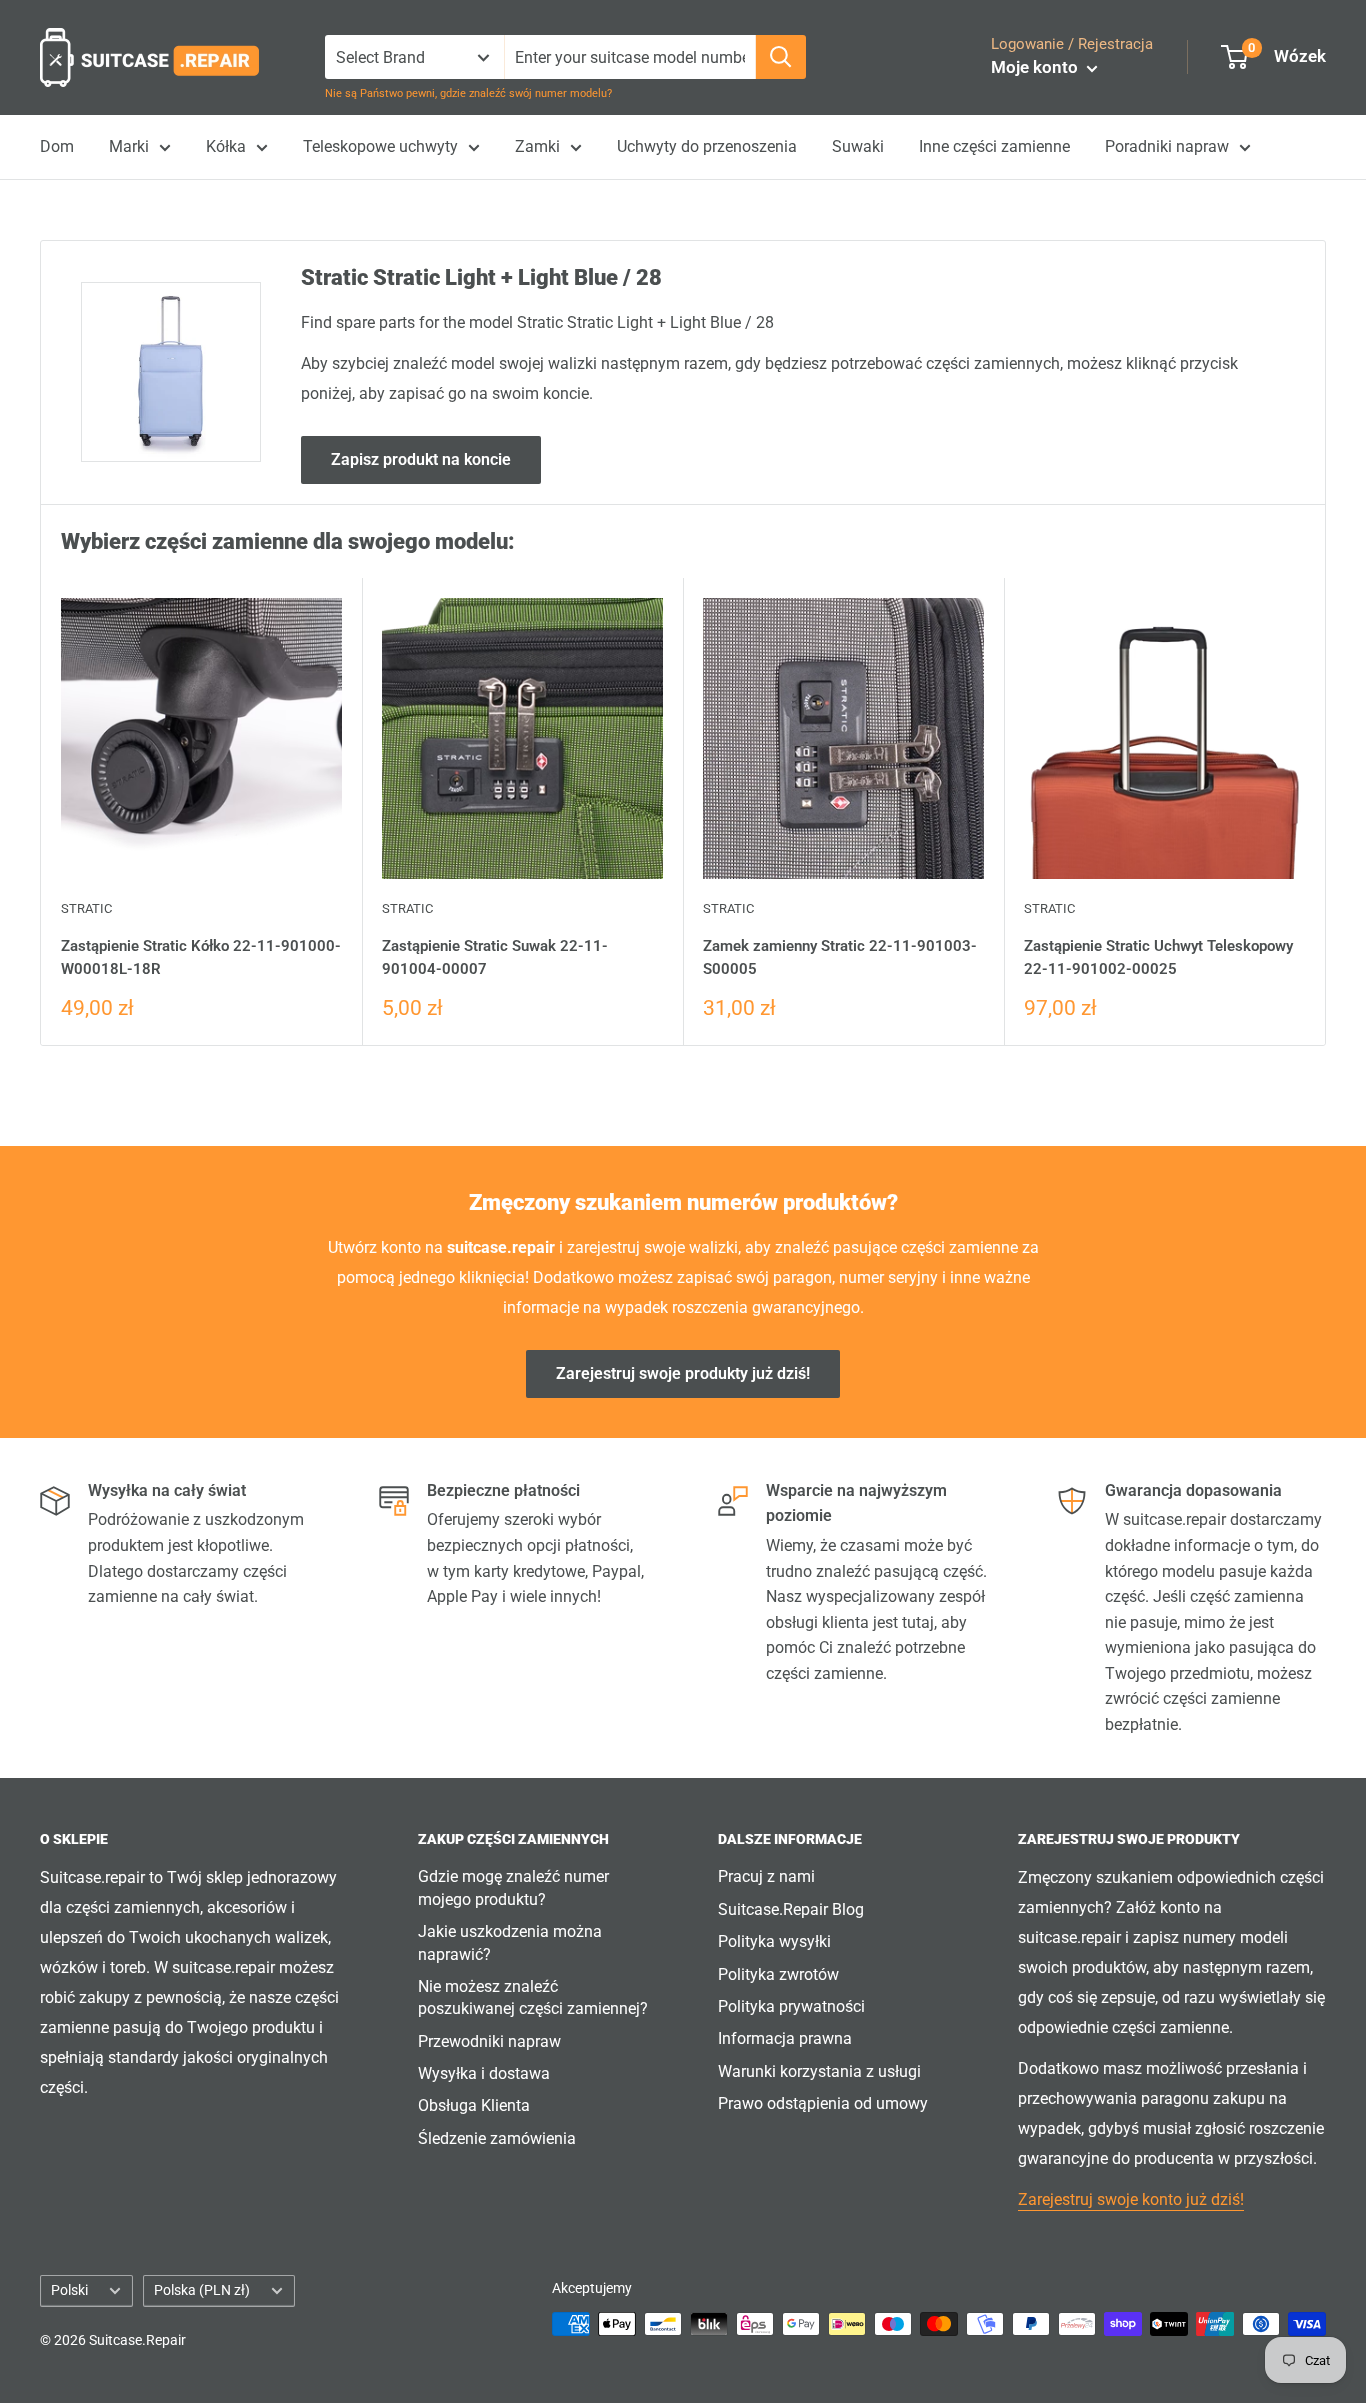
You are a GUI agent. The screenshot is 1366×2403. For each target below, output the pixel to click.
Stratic (86, 908)
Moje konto (1036, 67)
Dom (57, 146)
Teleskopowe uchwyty (380, 146)
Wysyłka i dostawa (484, 2073)
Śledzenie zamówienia (497, 2138)
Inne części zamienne (994, 146)
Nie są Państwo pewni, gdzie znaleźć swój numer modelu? (468, 93)
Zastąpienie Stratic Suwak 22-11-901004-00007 (495, 957)
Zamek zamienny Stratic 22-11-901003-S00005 (840, 957)
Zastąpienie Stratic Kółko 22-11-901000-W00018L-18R (201, 957)
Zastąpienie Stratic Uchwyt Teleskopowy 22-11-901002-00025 (1158, 957)
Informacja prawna (785, 2038)
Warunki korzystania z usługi (819, 2071)
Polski (69, 2290)
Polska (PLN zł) (202, 2290)
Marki (129, 146)
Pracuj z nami (766, 1876)
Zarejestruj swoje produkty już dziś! (683, 1373)
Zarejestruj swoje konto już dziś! (1131, 2199)
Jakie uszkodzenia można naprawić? (510, 1942)
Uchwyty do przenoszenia (707, 146)
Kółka (226, 146)
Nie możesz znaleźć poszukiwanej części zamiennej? (533, 1997)
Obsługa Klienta (474, 2105)
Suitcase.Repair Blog (791, 1909)
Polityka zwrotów (778, 1974)
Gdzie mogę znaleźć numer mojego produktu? (513, 1887)
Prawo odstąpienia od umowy (823, 2103)
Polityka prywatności (791, 2006)
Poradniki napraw (1167, 146)
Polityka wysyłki (774, 1941)
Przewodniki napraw (489, 2041)
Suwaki (858, 146)
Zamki (537, 146)
